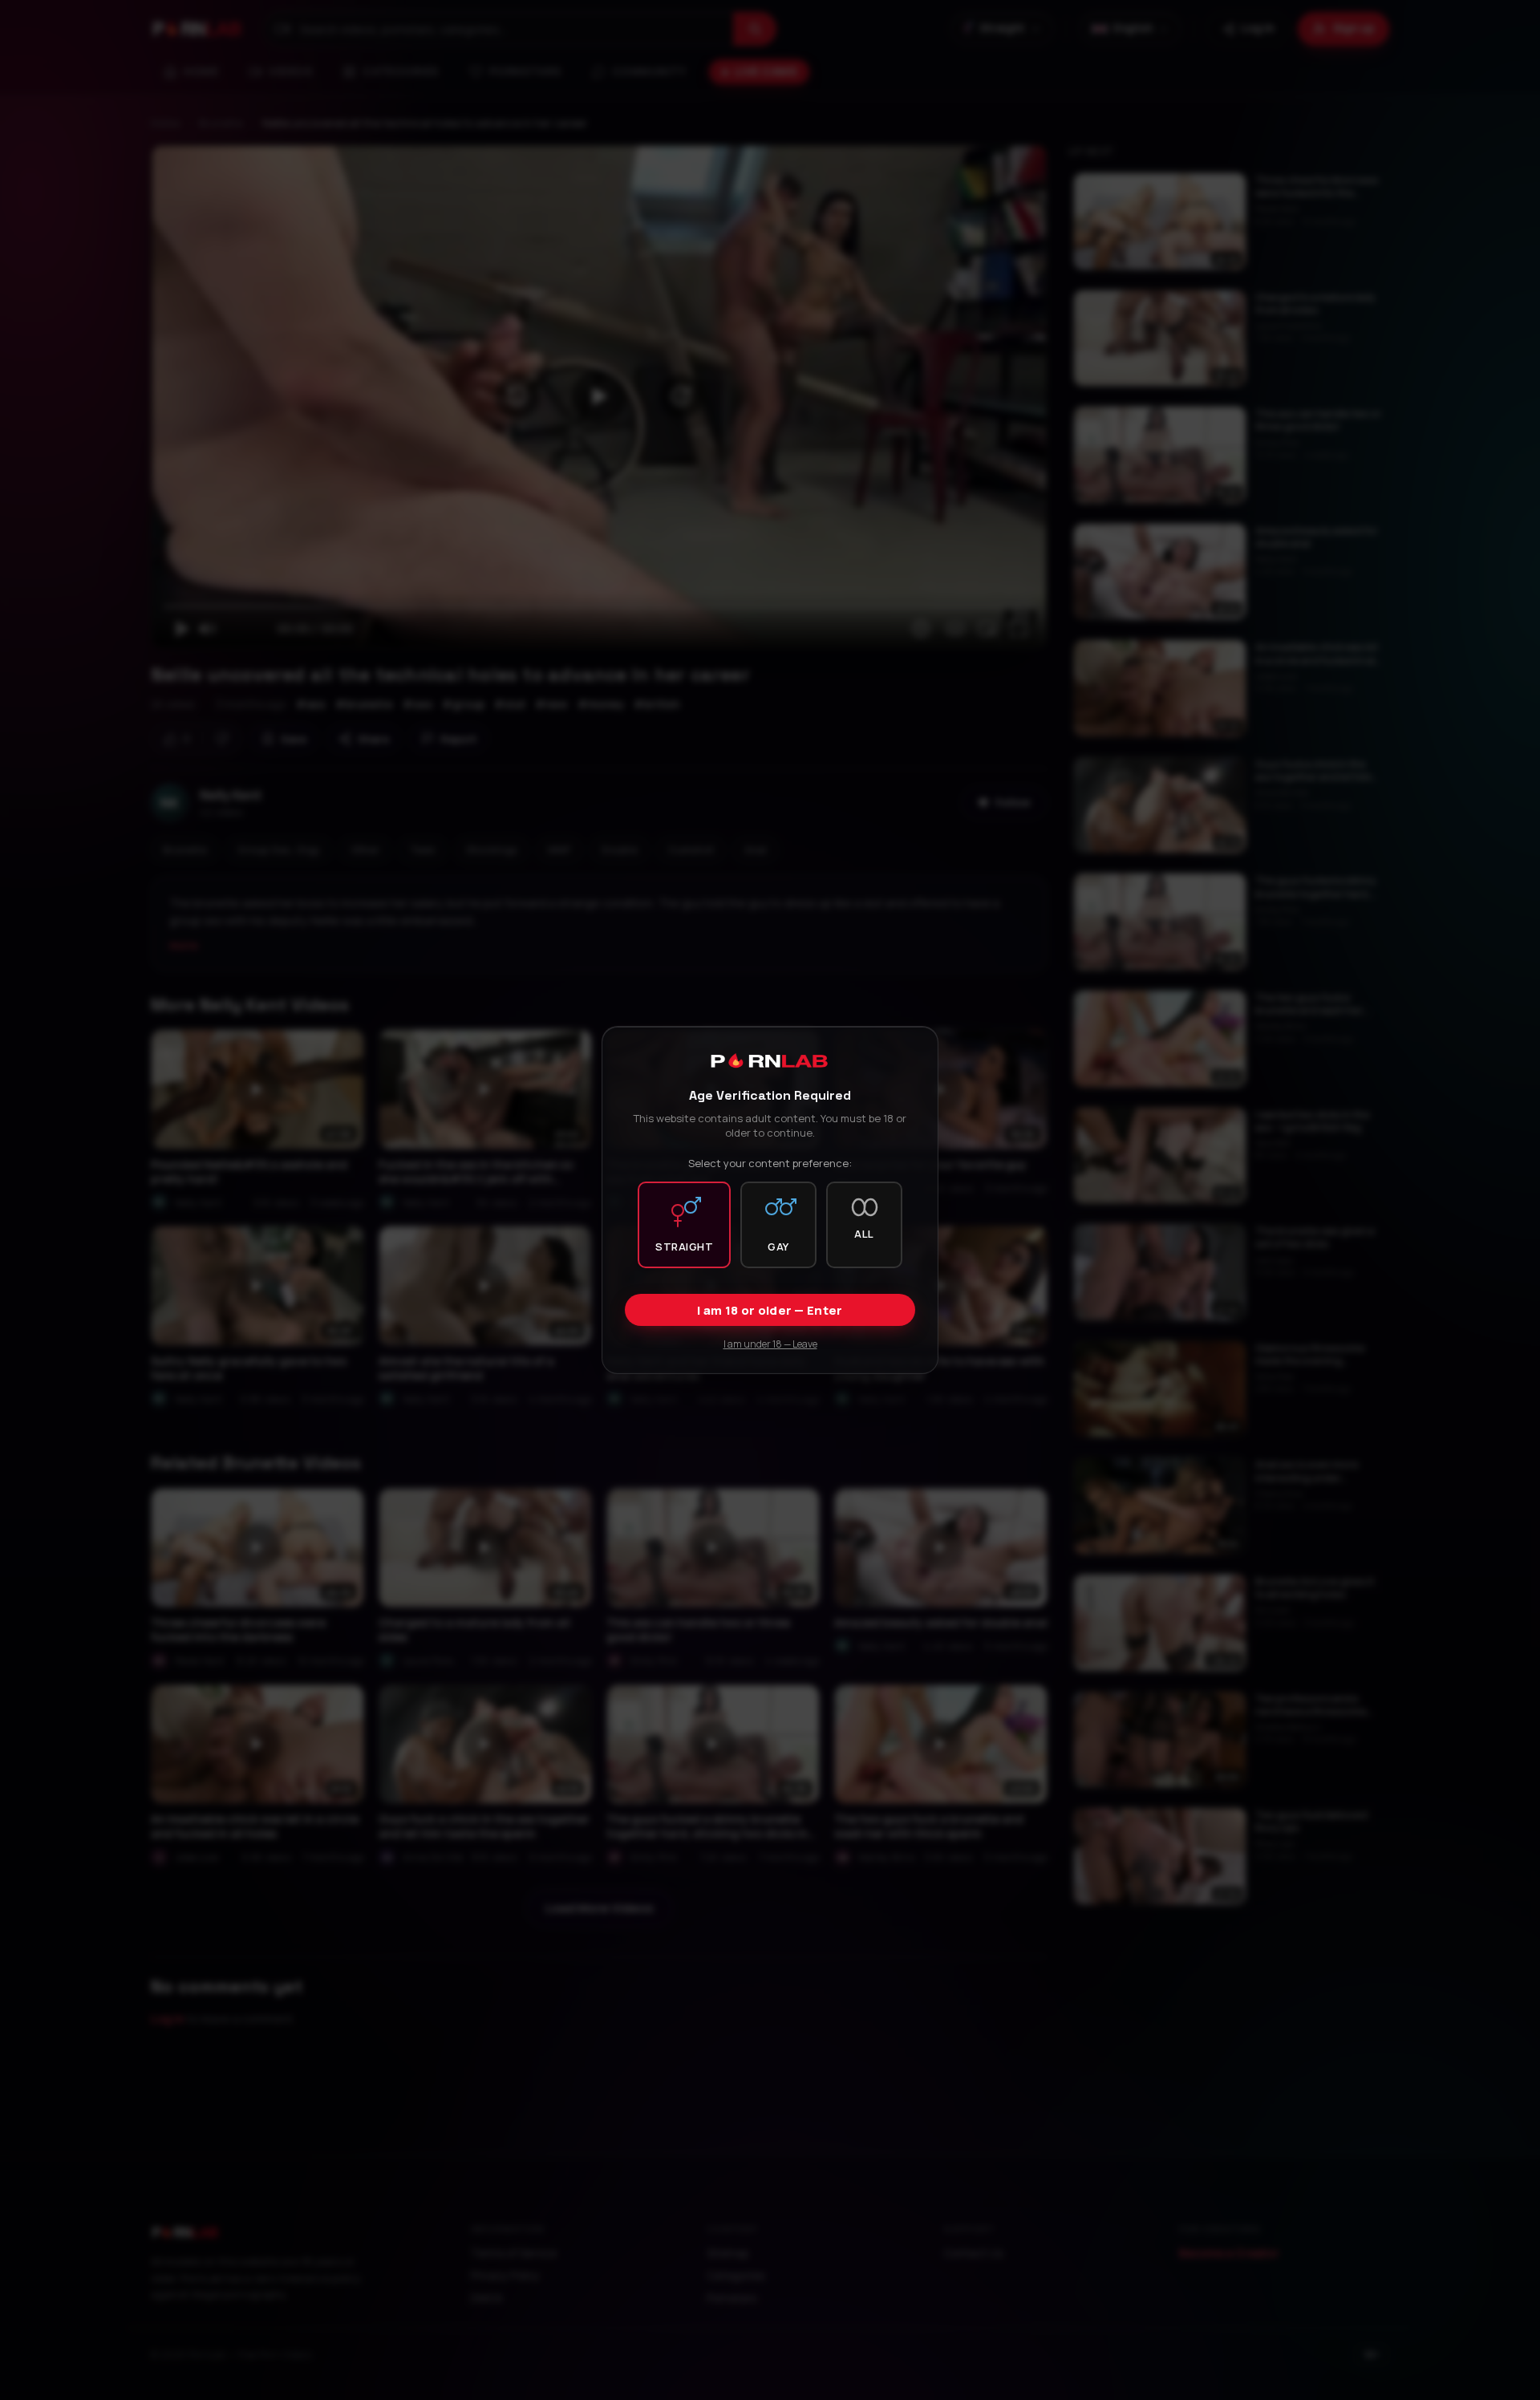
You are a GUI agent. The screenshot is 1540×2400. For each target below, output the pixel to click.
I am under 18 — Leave (770, 1344)
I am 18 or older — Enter (770, 1310)
